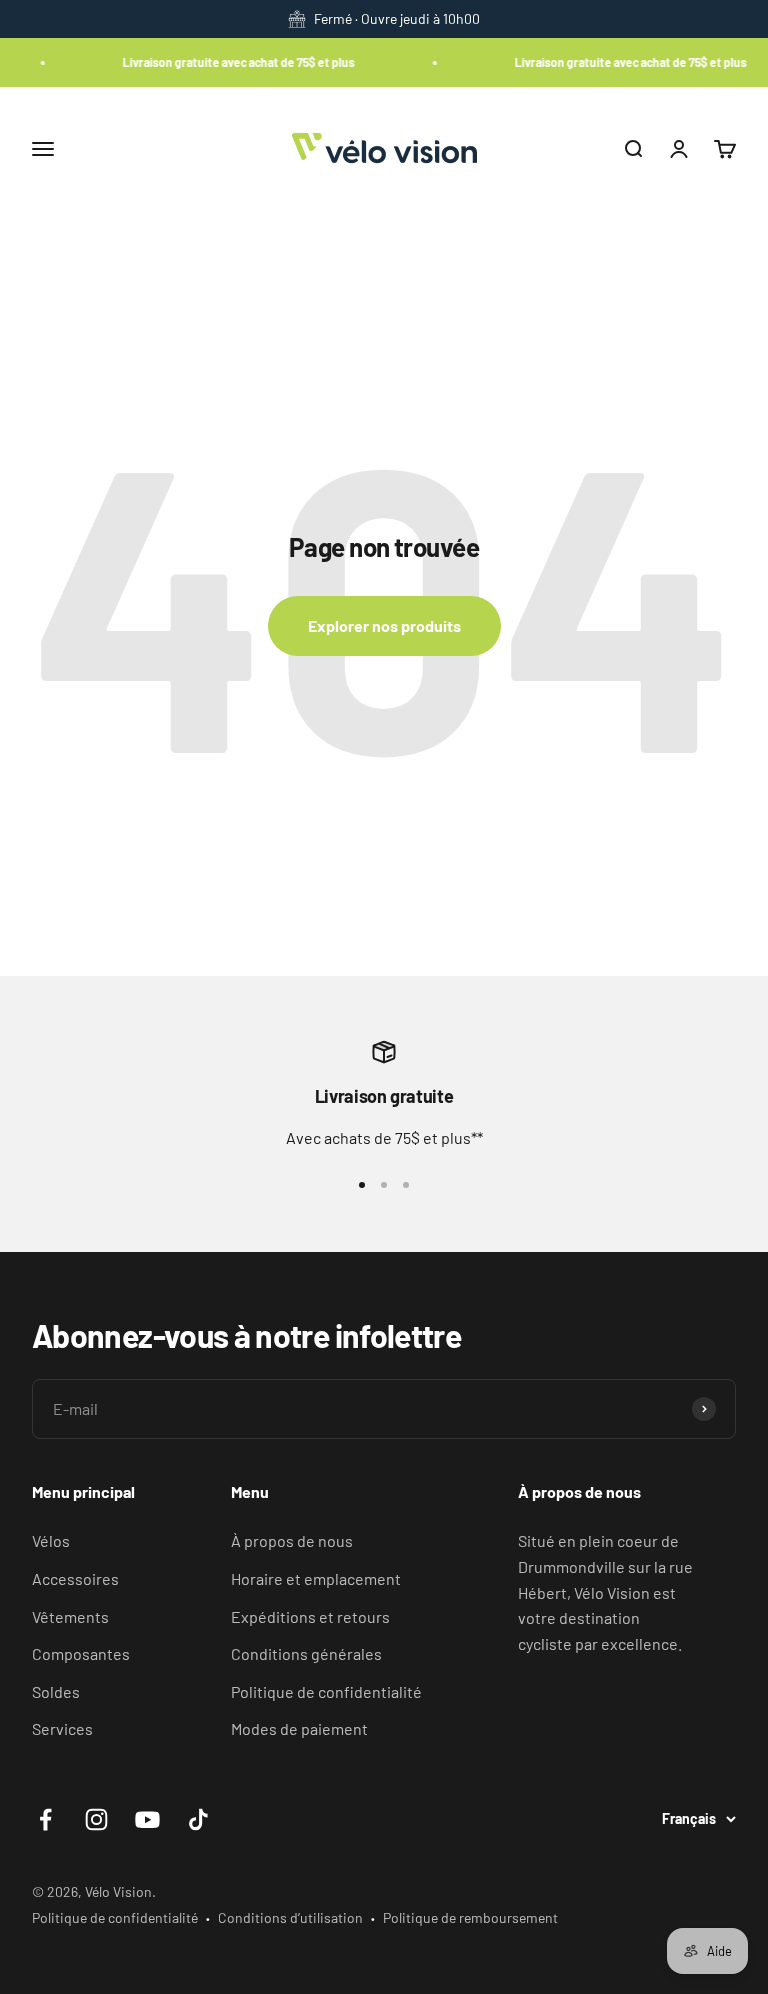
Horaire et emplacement (316, 1578)
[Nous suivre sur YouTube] (147, 1819)
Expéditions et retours (310, 1616)
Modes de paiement (299, 1728)
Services (62, 1728)
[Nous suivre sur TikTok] (198, 1819)
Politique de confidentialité (326, 1691)
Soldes (56, 1691)
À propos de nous (292, 1540)
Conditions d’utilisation (290, 1917)
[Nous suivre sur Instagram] (96, 1819)
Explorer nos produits (384, 625)
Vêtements (70, 1616)
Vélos (51, 1540)
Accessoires (75, 1578)
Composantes (81, 1653)
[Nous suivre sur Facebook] (45, 1819)
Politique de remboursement (470, 1917)
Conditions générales (306, 1653)
